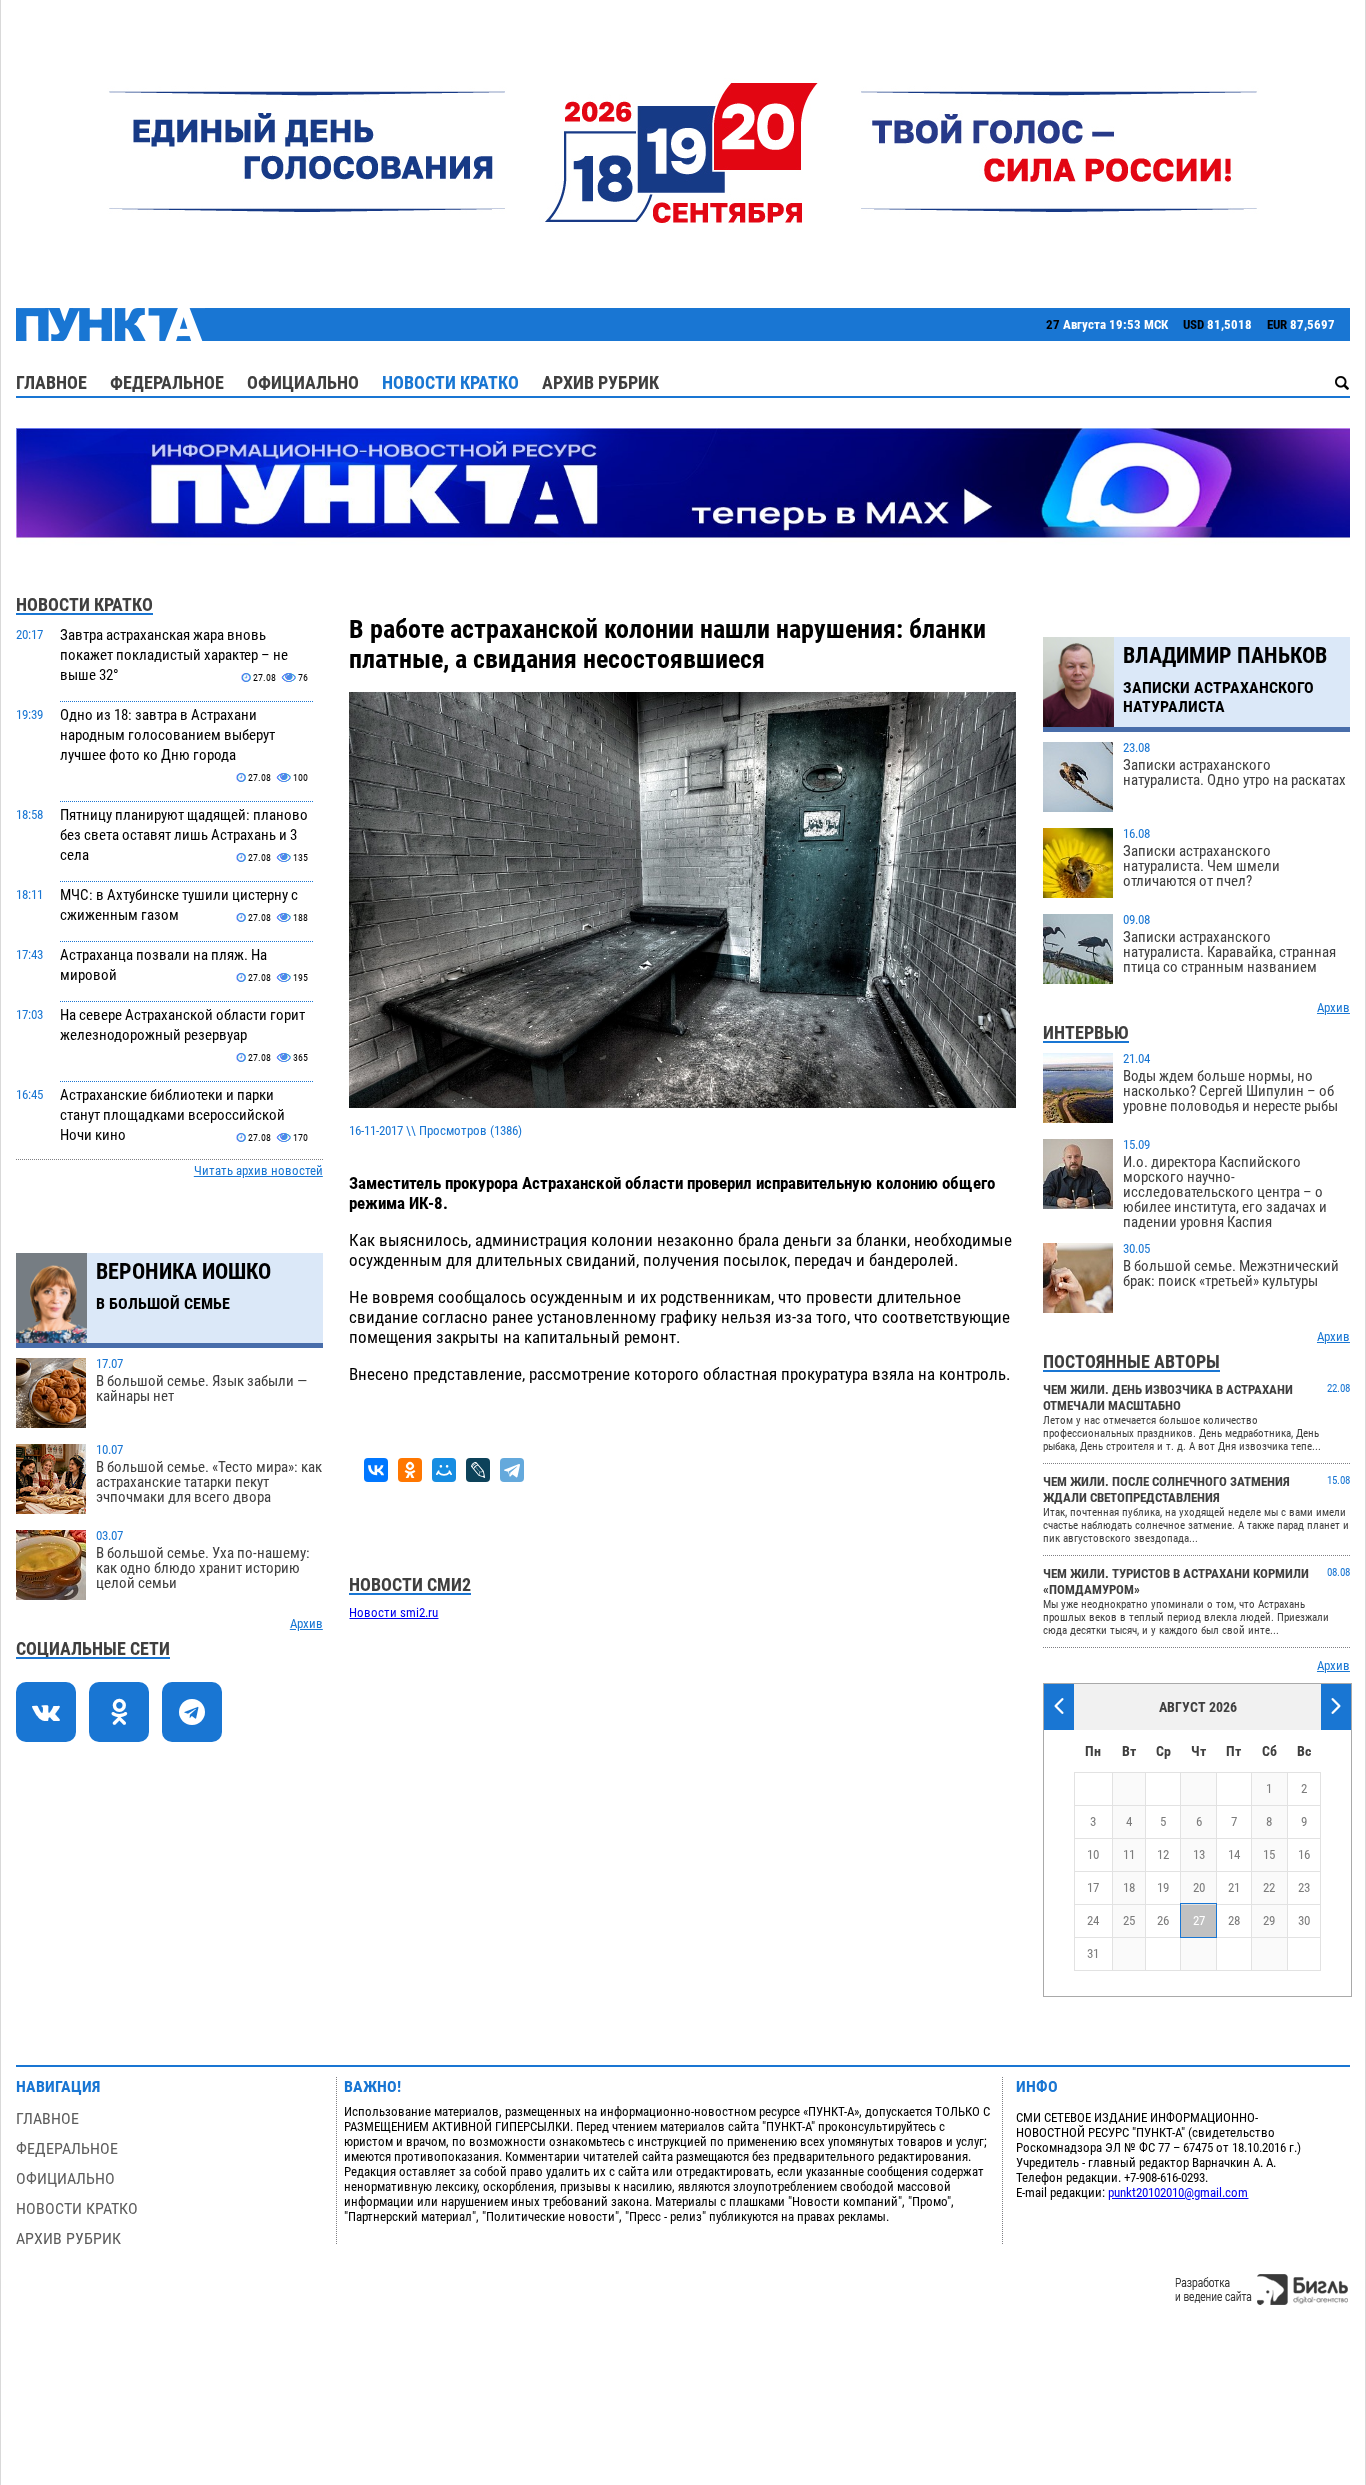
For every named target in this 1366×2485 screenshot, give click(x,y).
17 (1093, 1887)
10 (1093, 1854)
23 (1304, 1887)
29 (1269, 1920)
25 (1129, 1920)
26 (1163, 1920)
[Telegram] (512, 1470)
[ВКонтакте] (376, 1470)
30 (1304, 1920)
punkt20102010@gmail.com (1178, 2192)
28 (1234, 1920)
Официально (303, 382)
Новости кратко (450, 382)
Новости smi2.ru (393, 1612)
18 (1129, 1887)
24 (1093, 1920)
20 (1199, 1887)
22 (1269, 1887)
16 (1304, 1854)
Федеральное (167, 382)
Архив (306, 1623)
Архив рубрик (600, 382)
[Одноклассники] (410, 1470)
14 (1234, 1854)
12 (1163, 1854)
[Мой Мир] (444, 1470)
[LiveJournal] (478, 1470)
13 (1199, 1854)
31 (1093, 1953)
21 (1234, 1887)
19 (1163, 1887)
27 (1199, 1920)
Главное (51, 382)
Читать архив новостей (258, 1170)
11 (1129, 1854)
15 (1269, 1854)
